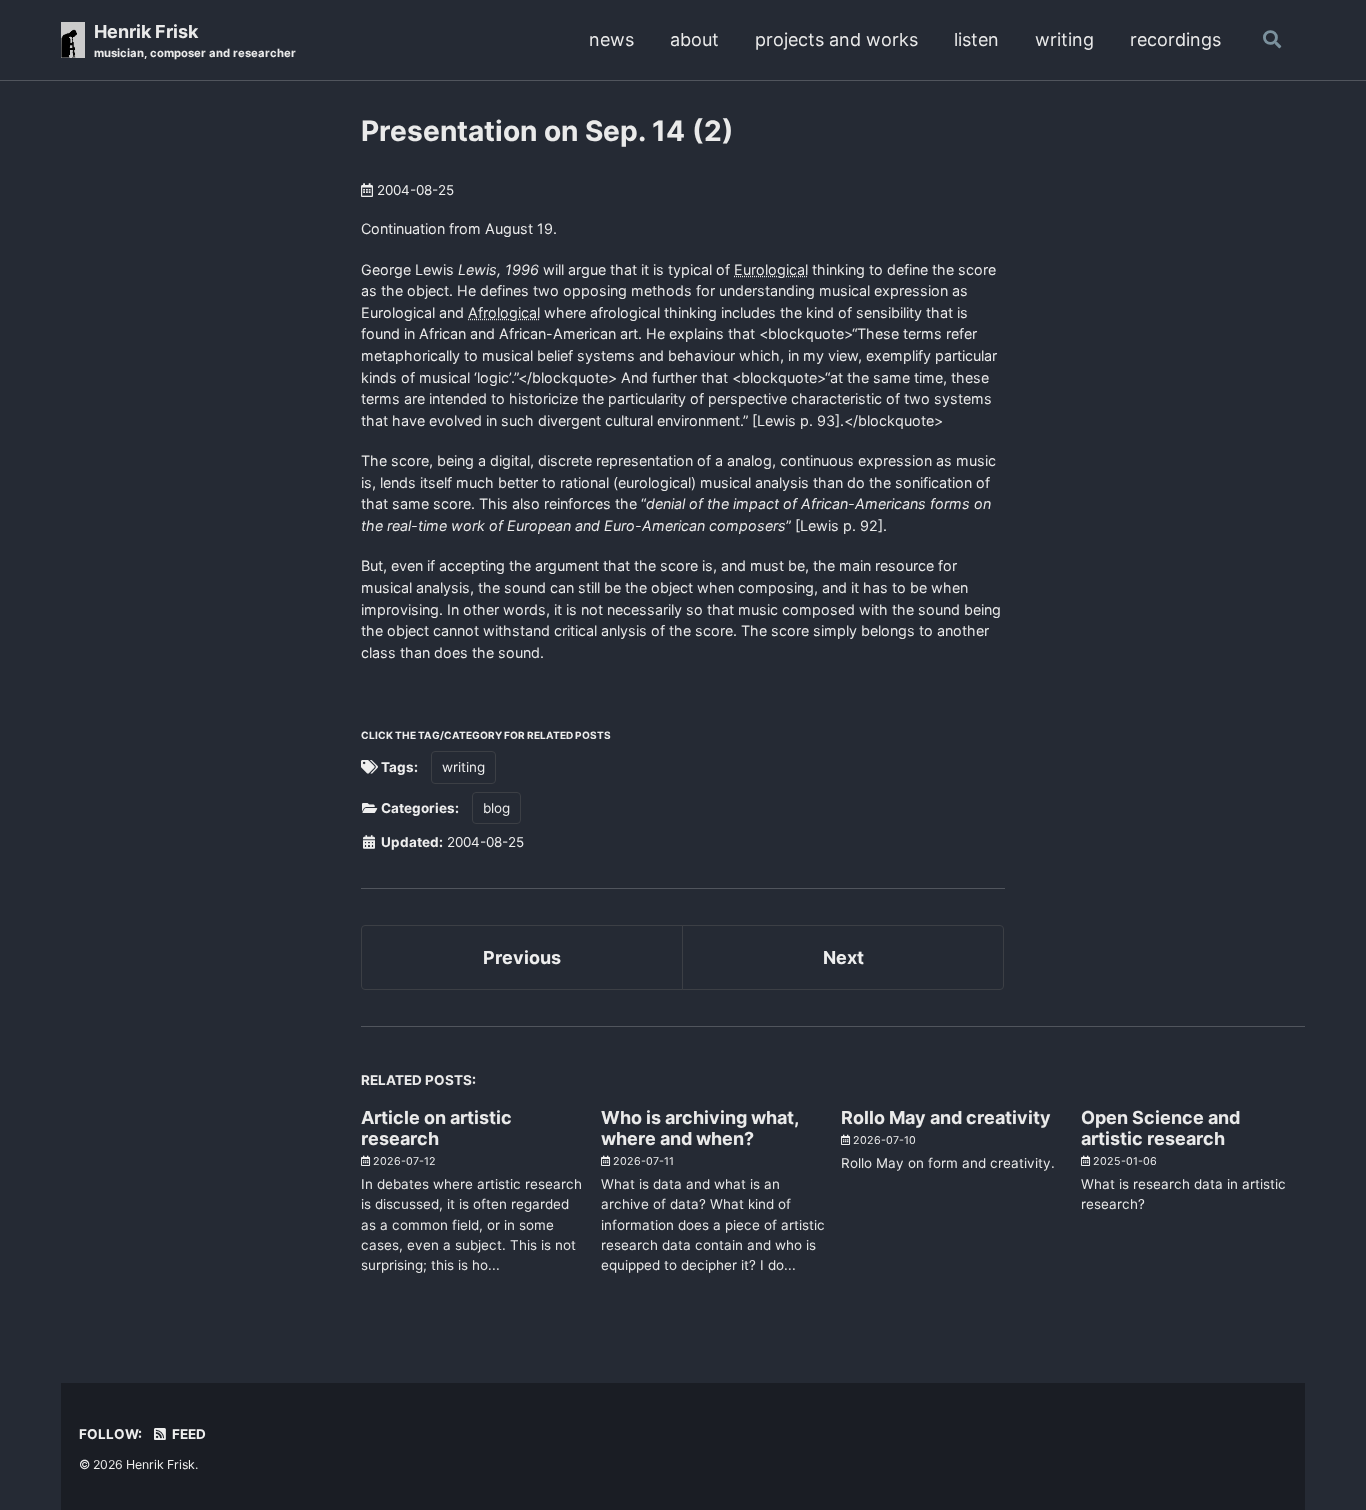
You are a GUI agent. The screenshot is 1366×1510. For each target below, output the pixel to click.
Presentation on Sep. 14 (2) (547, 131)
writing (1064, 39)
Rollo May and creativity (946, 1117)
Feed (187, 1434)
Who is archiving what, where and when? (699, 1128)
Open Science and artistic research (1160, 1128)
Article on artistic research (436, 1128)
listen (976, 39)
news (611, 39)
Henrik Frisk (195, 40)
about (694, 39)
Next (843, 957)
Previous (522, 957)
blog (496, 808)
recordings (1175, 39)
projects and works (836, 39)
